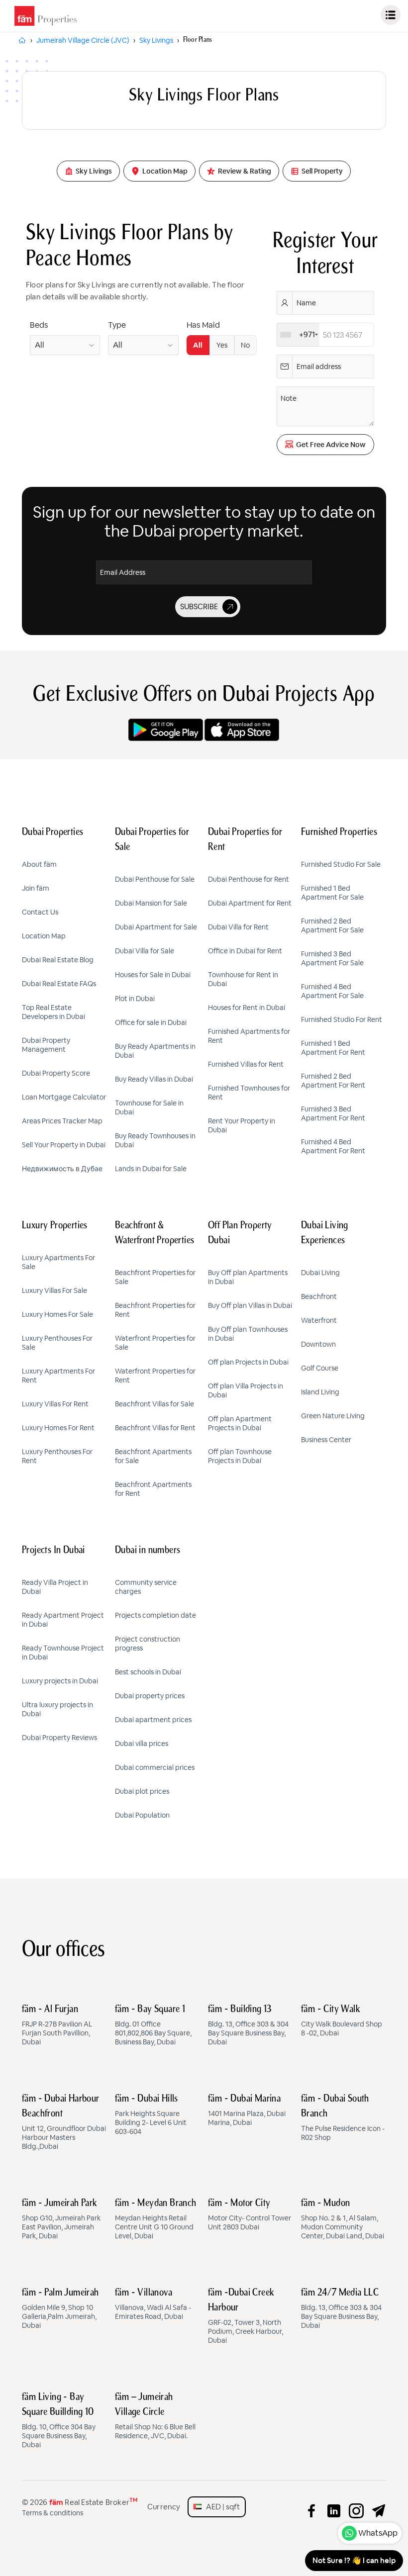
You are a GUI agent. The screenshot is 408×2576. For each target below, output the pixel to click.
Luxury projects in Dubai (60, 1681)
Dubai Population (142, 1815)
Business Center (326, 1440)
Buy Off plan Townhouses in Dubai (248, 1334)
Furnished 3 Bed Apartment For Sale (332, 958)
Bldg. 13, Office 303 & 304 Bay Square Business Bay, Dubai (248, 2025)
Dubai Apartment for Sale (156, 927)
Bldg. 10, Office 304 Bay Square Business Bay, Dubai (59, 2421)
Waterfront (319, 1320)
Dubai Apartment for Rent (250, 903)
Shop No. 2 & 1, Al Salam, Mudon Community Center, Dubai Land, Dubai (343, 2219)
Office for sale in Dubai (151, 1022)
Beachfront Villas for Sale (154, 1404)
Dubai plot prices (142, 1791)
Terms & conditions (52, 2513)
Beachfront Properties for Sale (155, 1277)
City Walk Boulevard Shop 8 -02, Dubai (342, 2021)
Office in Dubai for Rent (245, 951)
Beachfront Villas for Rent (155, 1428)
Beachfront (319, 1296)
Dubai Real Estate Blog (58, 960)
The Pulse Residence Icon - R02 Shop (343, 2118)
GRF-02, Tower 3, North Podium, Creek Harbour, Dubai (246, 2316)
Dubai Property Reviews (59, 1738)
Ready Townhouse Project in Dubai (63, 1653)
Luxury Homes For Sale (57, 1314)
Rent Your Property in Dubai (242, 1125)
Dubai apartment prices (153, 1720)
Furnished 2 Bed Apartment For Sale (332, 925)
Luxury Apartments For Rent (58, 1376)
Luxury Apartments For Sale (58, 1262)
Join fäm (36, 888)
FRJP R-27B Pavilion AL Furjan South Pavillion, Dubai (57, 2025)
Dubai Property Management (46, 1045)
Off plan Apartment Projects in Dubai (240, 1423)
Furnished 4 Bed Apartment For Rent (333, 1146)
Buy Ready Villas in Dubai (154, 1079)
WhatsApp (378, 2533)
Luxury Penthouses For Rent (57, 1456)
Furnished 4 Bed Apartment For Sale (332, 991)
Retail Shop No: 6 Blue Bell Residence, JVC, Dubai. (155, 2416)
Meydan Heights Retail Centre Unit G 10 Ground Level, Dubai (156, 2219)
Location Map (44, 936)
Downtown (318, 1344)
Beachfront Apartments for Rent (153, 1489)
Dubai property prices (150, 1696)
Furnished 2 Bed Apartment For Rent (333, 1081)
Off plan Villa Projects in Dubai (246, 1390)
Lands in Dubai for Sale (151, 1169)
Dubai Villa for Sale (145, 951)
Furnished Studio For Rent (342, 1019)
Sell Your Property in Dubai (64, 1145)
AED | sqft (221, 2507)
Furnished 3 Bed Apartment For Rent (333, 1113)
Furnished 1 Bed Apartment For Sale (332, 893)
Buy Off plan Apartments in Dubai (248, 1277)
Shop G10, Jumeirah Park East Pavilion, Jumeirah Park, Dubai (61, 2219)
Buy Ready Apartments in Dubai (155, 1051)
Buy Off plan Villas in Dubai (250, 1305)
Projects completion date (155, 1615)
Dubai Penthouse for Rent (249, 879)
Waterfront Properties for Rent (155, 1376)
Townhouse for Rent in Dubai (243, 979)
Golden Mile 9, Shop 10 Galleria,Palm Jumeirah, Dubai (60, 2309)
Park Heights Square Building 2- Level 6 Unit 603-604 (151, 2115)
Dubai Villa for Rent (238, 927)
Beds (39, 325)
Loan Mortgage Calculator (64, 1097)
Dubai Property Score (56, 1073)
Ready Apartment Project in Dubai (63, 1620)
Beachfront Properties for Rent (155, 1310)
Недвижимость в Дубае (62, 1169)
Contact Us (40, 912)
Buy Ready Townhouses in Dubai (155, 1140)
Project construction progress (148, 1644)
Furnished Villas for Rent (246, 1064)
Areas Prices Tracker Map (62, 1121)
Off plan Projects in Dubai (248, 1362)
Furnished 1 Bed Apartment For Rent (333, 1048)
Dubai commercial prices (155, 1767)
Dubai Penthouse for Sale (155, 879)
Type (117, 325)
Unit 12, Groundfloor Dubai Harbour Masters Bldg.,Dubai (64, 2122)
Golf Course (320, 1368)
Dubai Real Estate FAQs (59, 984)
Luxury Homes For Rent (58, 1428)
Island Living (320, 1392)
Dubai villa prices (142, 1744)
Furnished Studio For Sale (341, 864)
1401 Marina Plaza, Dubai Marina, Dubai (247, 2111)
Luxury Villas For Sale (54, 1290)
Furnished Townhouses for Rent (249, 1093)
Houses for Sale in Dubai (153, 975)
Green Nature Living (333, 1416)
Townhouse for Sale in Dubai (149, 1107)
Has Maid (203, 325)
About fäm (39, 864)
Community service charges (146, 1587)
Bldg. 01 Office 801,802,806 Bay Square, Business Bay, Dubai (153, 2025)
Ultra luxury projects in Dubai (57, 1709)
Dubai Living (320, 1273)
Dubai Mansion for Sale (151, 903)
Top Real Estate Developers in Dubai (53, 1012)
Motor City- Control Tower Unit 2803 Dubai (250, 2215)
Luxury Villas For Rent (55, 1404)
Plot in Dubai (135, 999)
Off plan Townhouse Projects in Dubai (240, 1456)
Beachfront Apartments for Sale (153, 1456)
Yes (222, 345)
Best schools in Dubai (148, 1672)
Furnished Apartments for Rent (249, 1036)
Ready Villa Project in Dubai (55, 1587)
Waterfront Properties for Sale (155, 1343)
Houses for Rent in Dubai (247, 1008)
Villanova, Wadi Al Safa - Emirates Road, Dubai (153, 2304)
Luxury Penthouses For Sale (57, 1343)
